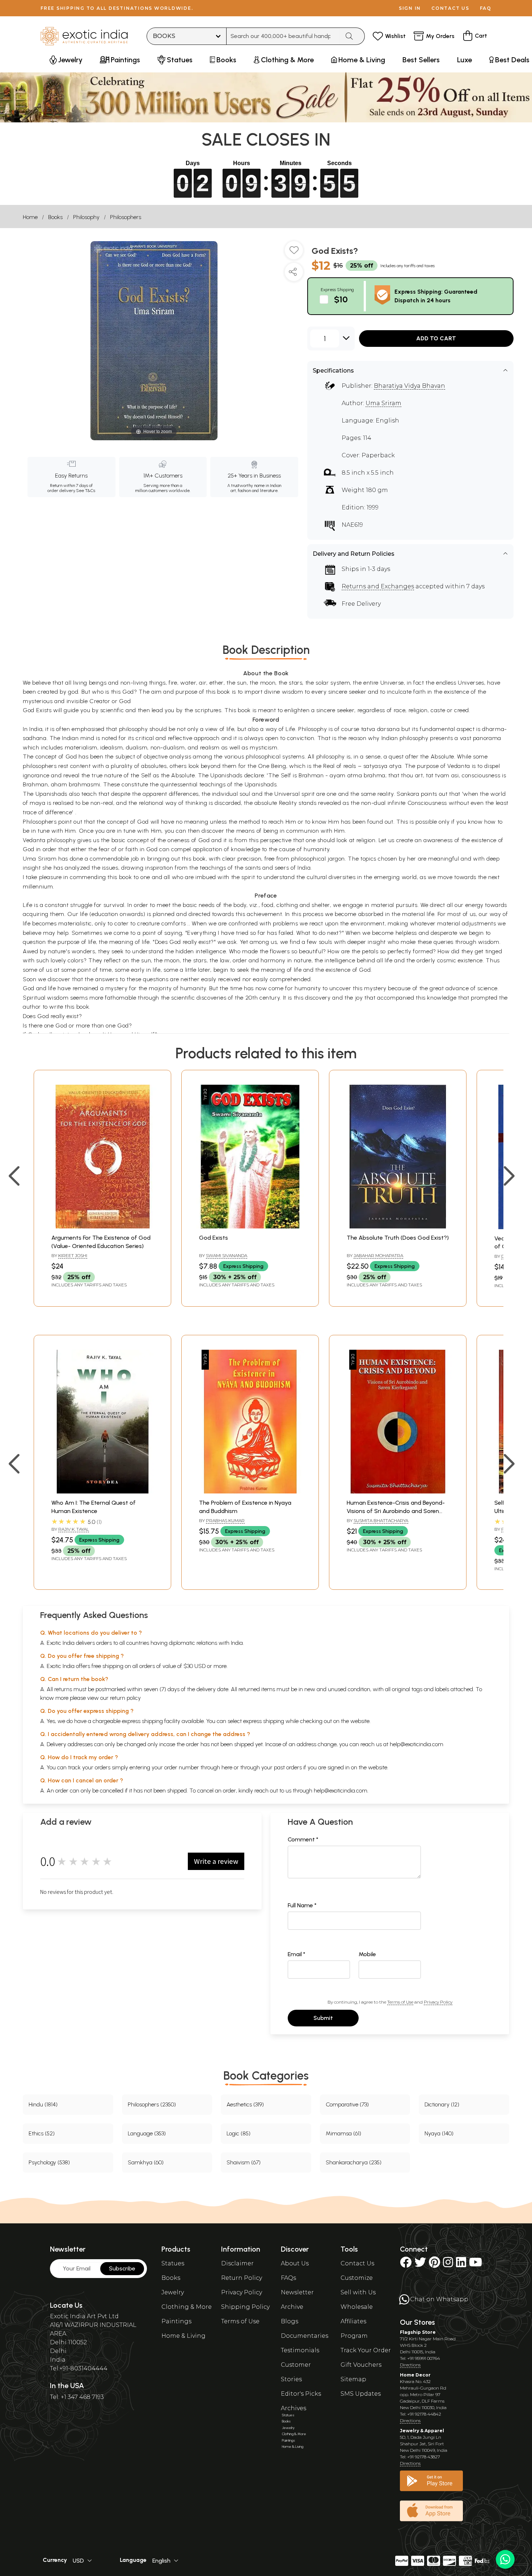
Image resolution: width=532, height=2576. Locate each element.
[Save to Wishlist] (294, 253)
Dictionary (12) (442, 2104)
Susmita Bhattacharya (381, 1520)
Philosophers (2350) (152, 2104)
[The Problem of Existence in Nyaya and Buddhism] (250, 1491)
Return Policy (242, 2278)
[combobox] (283, 36)
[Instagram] (448, 2264)
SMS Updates (361, 2394)
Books (55, 217)
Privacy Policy (438, 2002)
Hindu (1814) (43, 2104)
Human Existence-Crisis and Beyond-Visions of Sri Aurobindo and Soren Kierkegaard (396, 1511)
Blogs (290, 2321)
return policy (125, 1698)
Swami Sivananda (227, 1255)
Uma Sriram (383, 403)
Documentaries (305, 2336)
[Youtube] (476, 2264)
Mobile (367, 1954)
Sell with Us (358, 2292)
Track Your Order (366, 2350)
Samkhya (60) (146, 2162)
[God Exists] (250, 1226)
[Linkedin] (461, 2264)
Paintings (176, 2321)
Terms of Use (400, 2002)
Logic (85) (238, 2133)
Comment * (303, 1839)
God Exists (214, 1238)
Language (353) (147, 2133)
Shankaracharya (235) (354, 2162)
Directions (410, 2365)
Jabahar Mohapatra (378, 1255)
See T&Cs (86, 491)
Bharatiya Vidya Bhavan (409, 386)
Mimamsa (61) (343, 2133)
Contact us (450, 8)
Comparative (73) (347, 2104)
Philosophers (126, 217)
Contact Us (357, 2263)
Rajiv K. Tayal (74, 1529)
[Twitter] (420, 2264)
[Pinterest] (434, 2264)
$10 (341, 299)
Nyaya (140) (439, 2133)
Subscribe (122, 2268)
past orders (288, 1767)
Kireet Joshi (73, 1255)
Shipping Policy (245, 2307)
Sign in (410, 8)
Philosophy (86, 217)
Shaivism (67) (244, 2162)
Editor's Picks (301, 2394)
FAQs (288, 2278)
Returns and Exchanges (378, 586)
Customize (357, 2278)
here (227, 1767)
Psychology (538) (49, 2162)
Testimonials (300, 2350)
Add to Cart (436, 338)
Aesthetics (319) (245, 2104)
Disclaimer (237, 2263)
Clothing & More (187, 2307)
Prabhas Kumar (225, 1520)
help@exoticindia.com (417, 1744)
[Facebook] (406, 2264)
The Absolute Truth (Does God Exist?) (398, 1238)
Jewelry (173, 2292)
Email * (297, 1954)
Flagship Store (418, 2332)
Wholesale (357, 2307)
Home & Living (183, 2336)
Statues (173, 2263)
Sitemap (353, 2379)
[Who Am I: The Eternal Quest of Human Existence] (102, 1491)
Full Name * (302, 1905)
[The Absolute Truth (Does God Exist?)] (398, 1226)
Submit (323, 2018)
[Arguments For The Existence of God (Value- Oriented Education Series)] (102, 1226)
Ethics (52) (42, 2133)
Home (30, 217)
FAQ (486, 8)
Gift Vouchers (361, 2365)
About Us (295, 2263)
